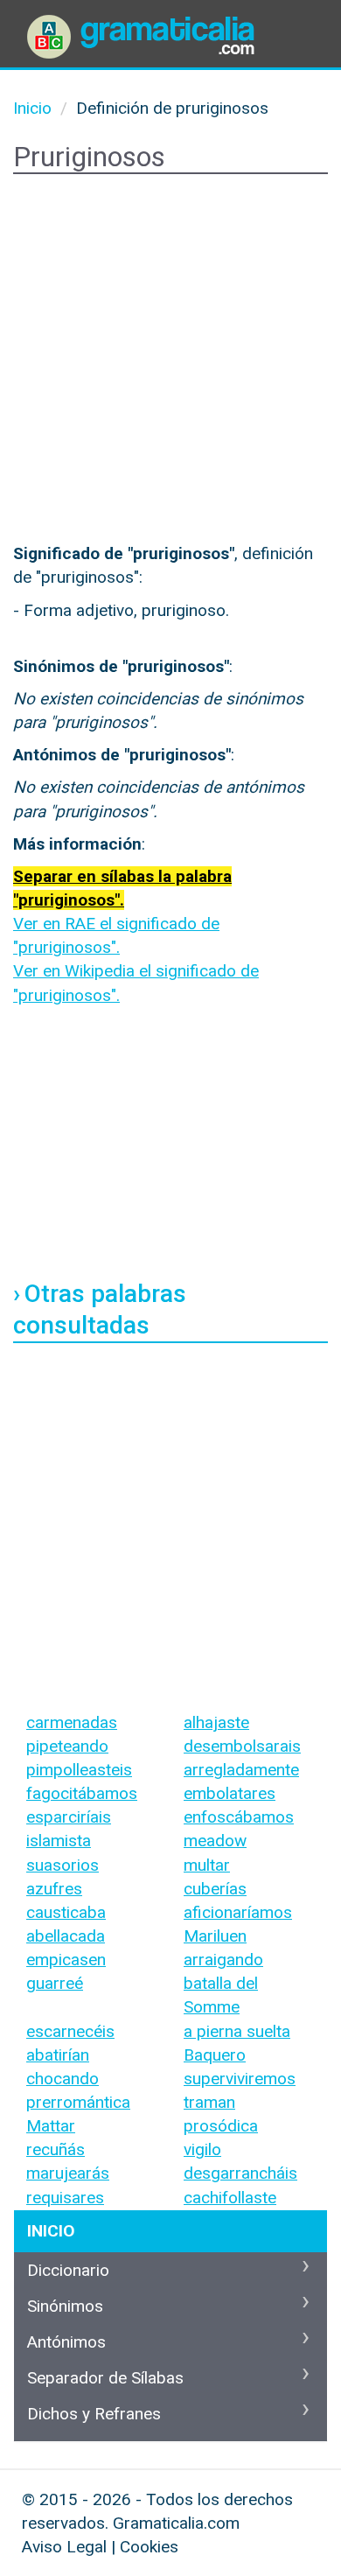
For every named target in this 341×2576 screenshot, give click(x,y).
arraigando (223, 1960)
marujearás (68, 2173)
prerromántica (78, 2102)
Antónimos (66, 2342)
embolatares (230, 1793)
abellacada (66, 1936)
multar (207, 1865)
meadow (215, 1841)
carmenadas (72, 1722)
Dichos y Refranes (94, 2414)
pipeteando (67, 1746)
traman (209, 2102)
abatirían (58, 2055)
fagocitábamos (82, 1793)
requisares (65, 2198)
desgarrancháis (240, 2173)
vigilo (202, 2149)
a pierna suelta (237, 2031)
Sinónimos (65, 2306)
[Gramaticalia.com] (144, 22)
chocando (63, 2079)
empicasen (66, 1960)
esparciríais (69, 1817)
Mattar (51, 2126)
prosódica (221, 2126)
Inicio (51, 2231)
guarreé (55, 1983)
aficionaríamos (238, 1912)
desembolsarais (242, 1746)
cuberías (215, 1889)
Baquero (215, 2055)
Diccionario (68, 2270)
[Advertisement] (170, 362)
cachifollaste (230, 2198)
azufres (54, 1889)
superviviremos (240, 2079)
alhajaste (216, 1722)
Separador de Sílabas (105, 2378)
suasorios (63, 1865)
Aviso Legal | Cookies (100, 2547)
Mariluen (215, 1936)
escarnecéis (70, 2031)
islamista (59, 1841)
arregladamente (241, 1770)
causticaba (66, 1912)
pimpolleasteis (79, 1770)
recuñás (56, 2149)
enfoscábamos (239, 1817)
